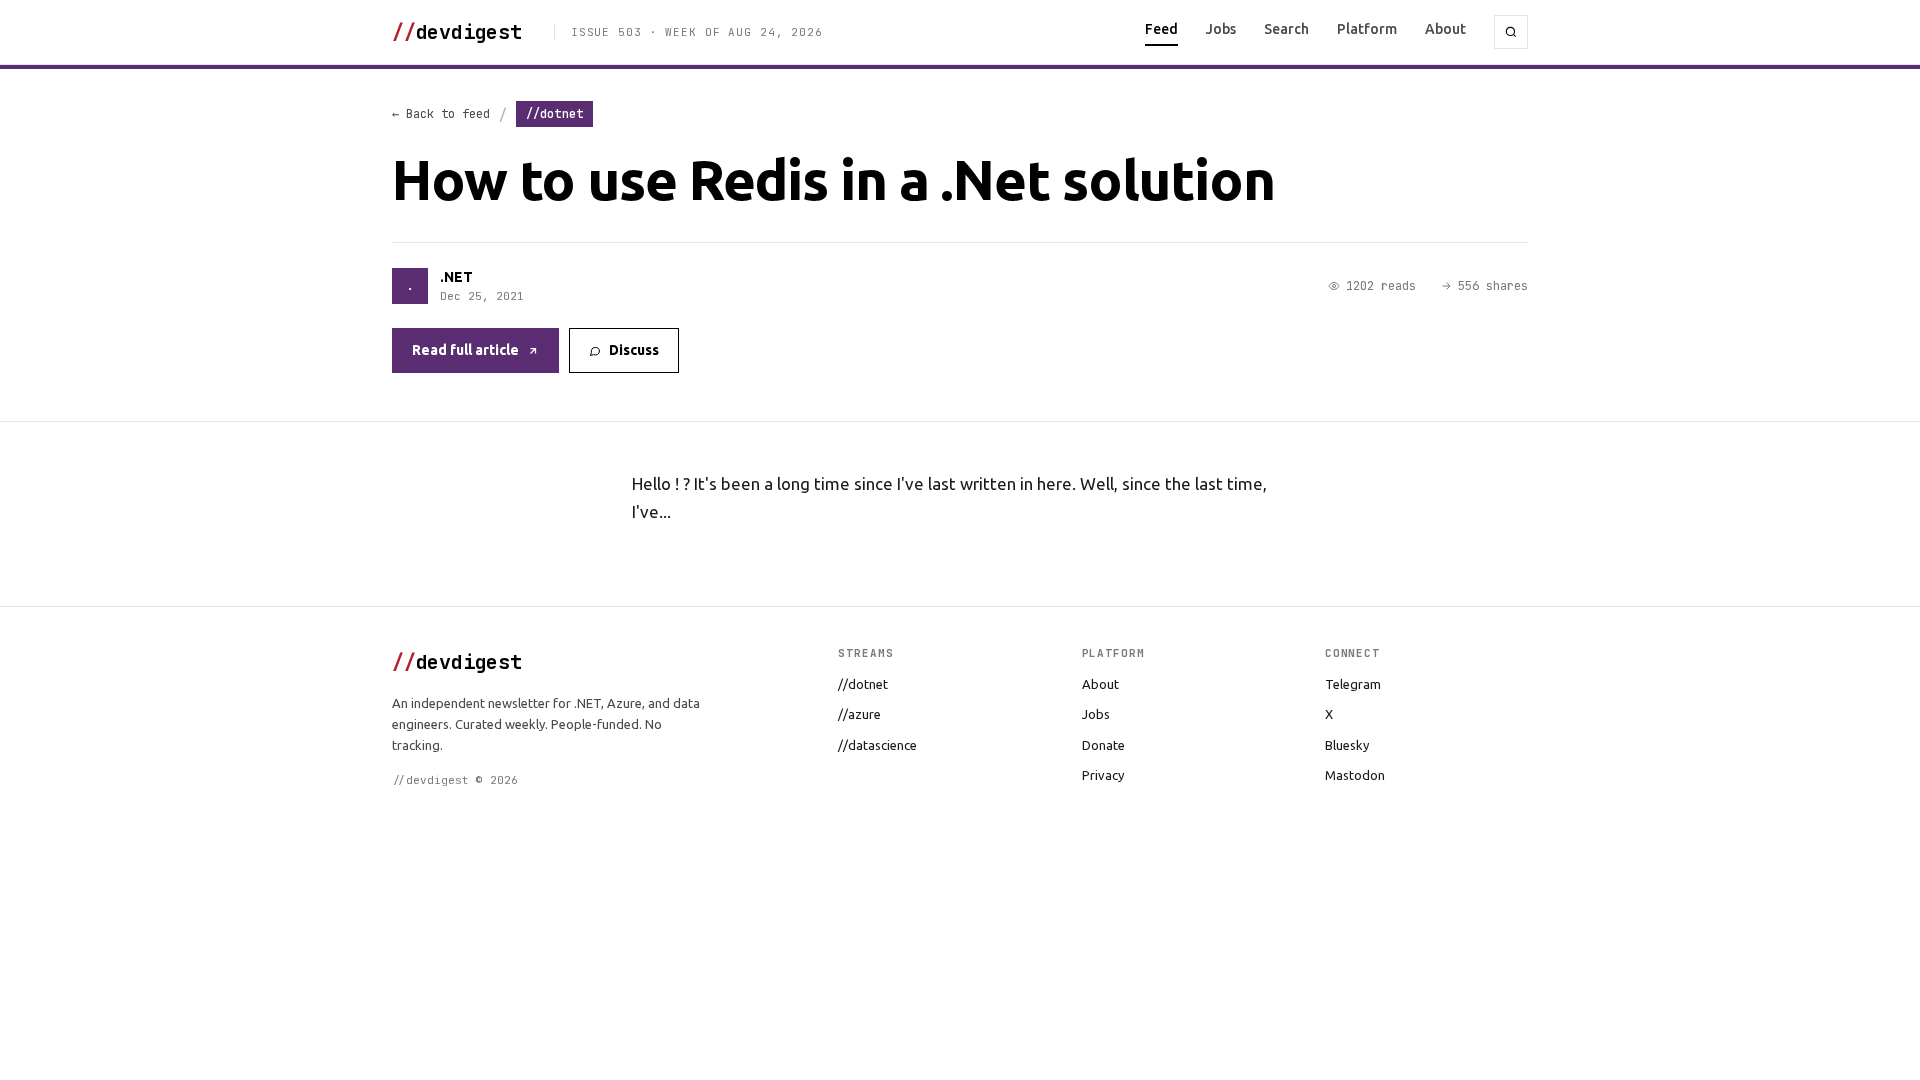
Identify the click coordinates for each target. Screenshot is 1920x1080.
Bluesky (1347, 745)
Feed (1161, 29)
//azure (859, 714)
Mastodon (1355, 775)
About (1445, 29)
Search (1286, 29)
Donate (1103, 745)
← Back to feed (441, 114)
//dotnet (863, 684)
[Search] (1511, 32)
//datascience (877, 745)
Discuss (634, 350)
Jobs (1221, 29)
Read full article (465, 350)
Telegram (1353, 684)
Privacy (1103, 775)
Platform (1367, 29)
